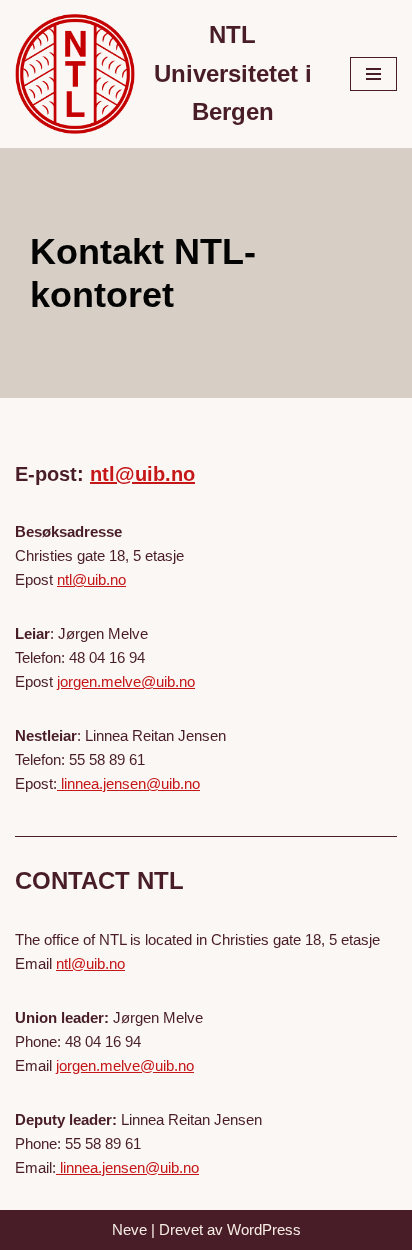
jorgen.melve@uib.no (126, 681)
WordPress (264, 1229)
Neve (129, 1229)
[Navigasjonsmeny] (373, 74)
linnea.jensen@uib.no (128, 783)
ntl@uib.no (142, 474)
